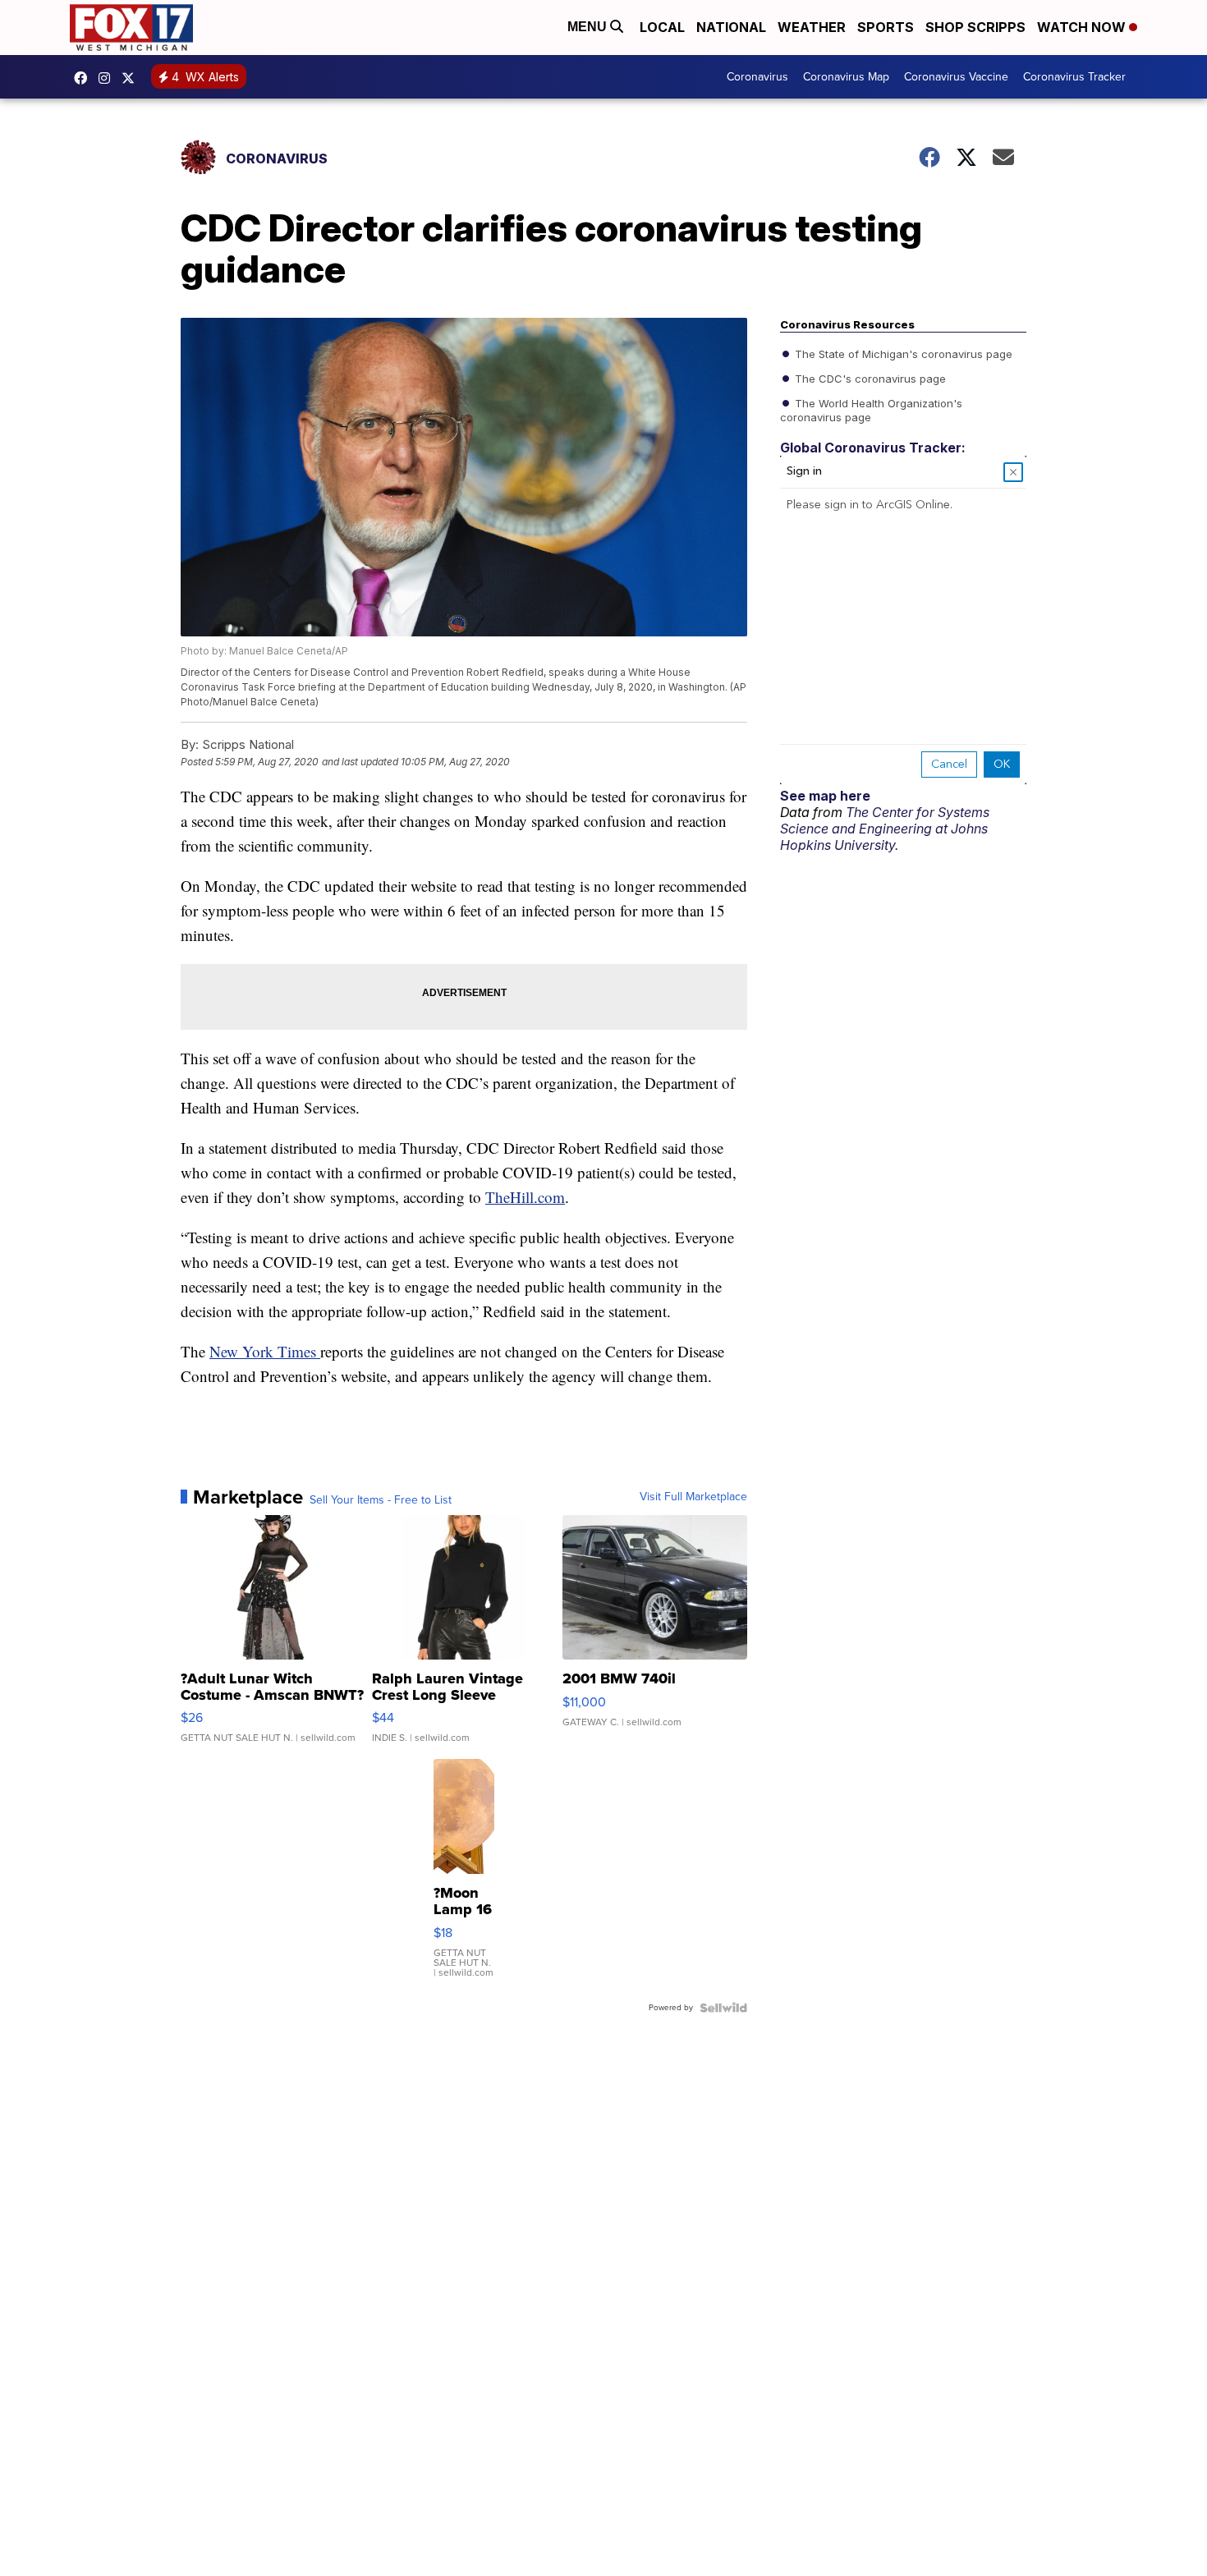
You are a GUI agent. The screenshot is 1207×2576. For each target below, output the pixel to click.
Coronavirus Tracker (1074, 77)
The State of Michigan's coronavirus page (902, 353)
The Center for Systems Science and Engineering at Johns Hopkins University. (885, 829)
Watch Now (1083, 27)
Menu (589, 27)
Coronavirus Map (846, 77)
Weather (812, 27)
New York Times (265, 1351)
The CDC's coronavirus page (869, 378)
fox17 (132, 78)
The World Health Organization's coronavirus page (871, 409)
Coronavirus (757, 77)
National (731, 27)
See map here (825, 796)
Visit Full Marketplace (693, 1497)
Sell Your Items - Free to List (381, 1500)
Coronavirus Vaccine (956, 77)
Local (662, 27)
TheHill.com (525, 1197)
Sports (886, 27)
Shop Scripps (975, 27)
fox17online (85, 78)
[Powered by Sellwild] (723, 2008)
